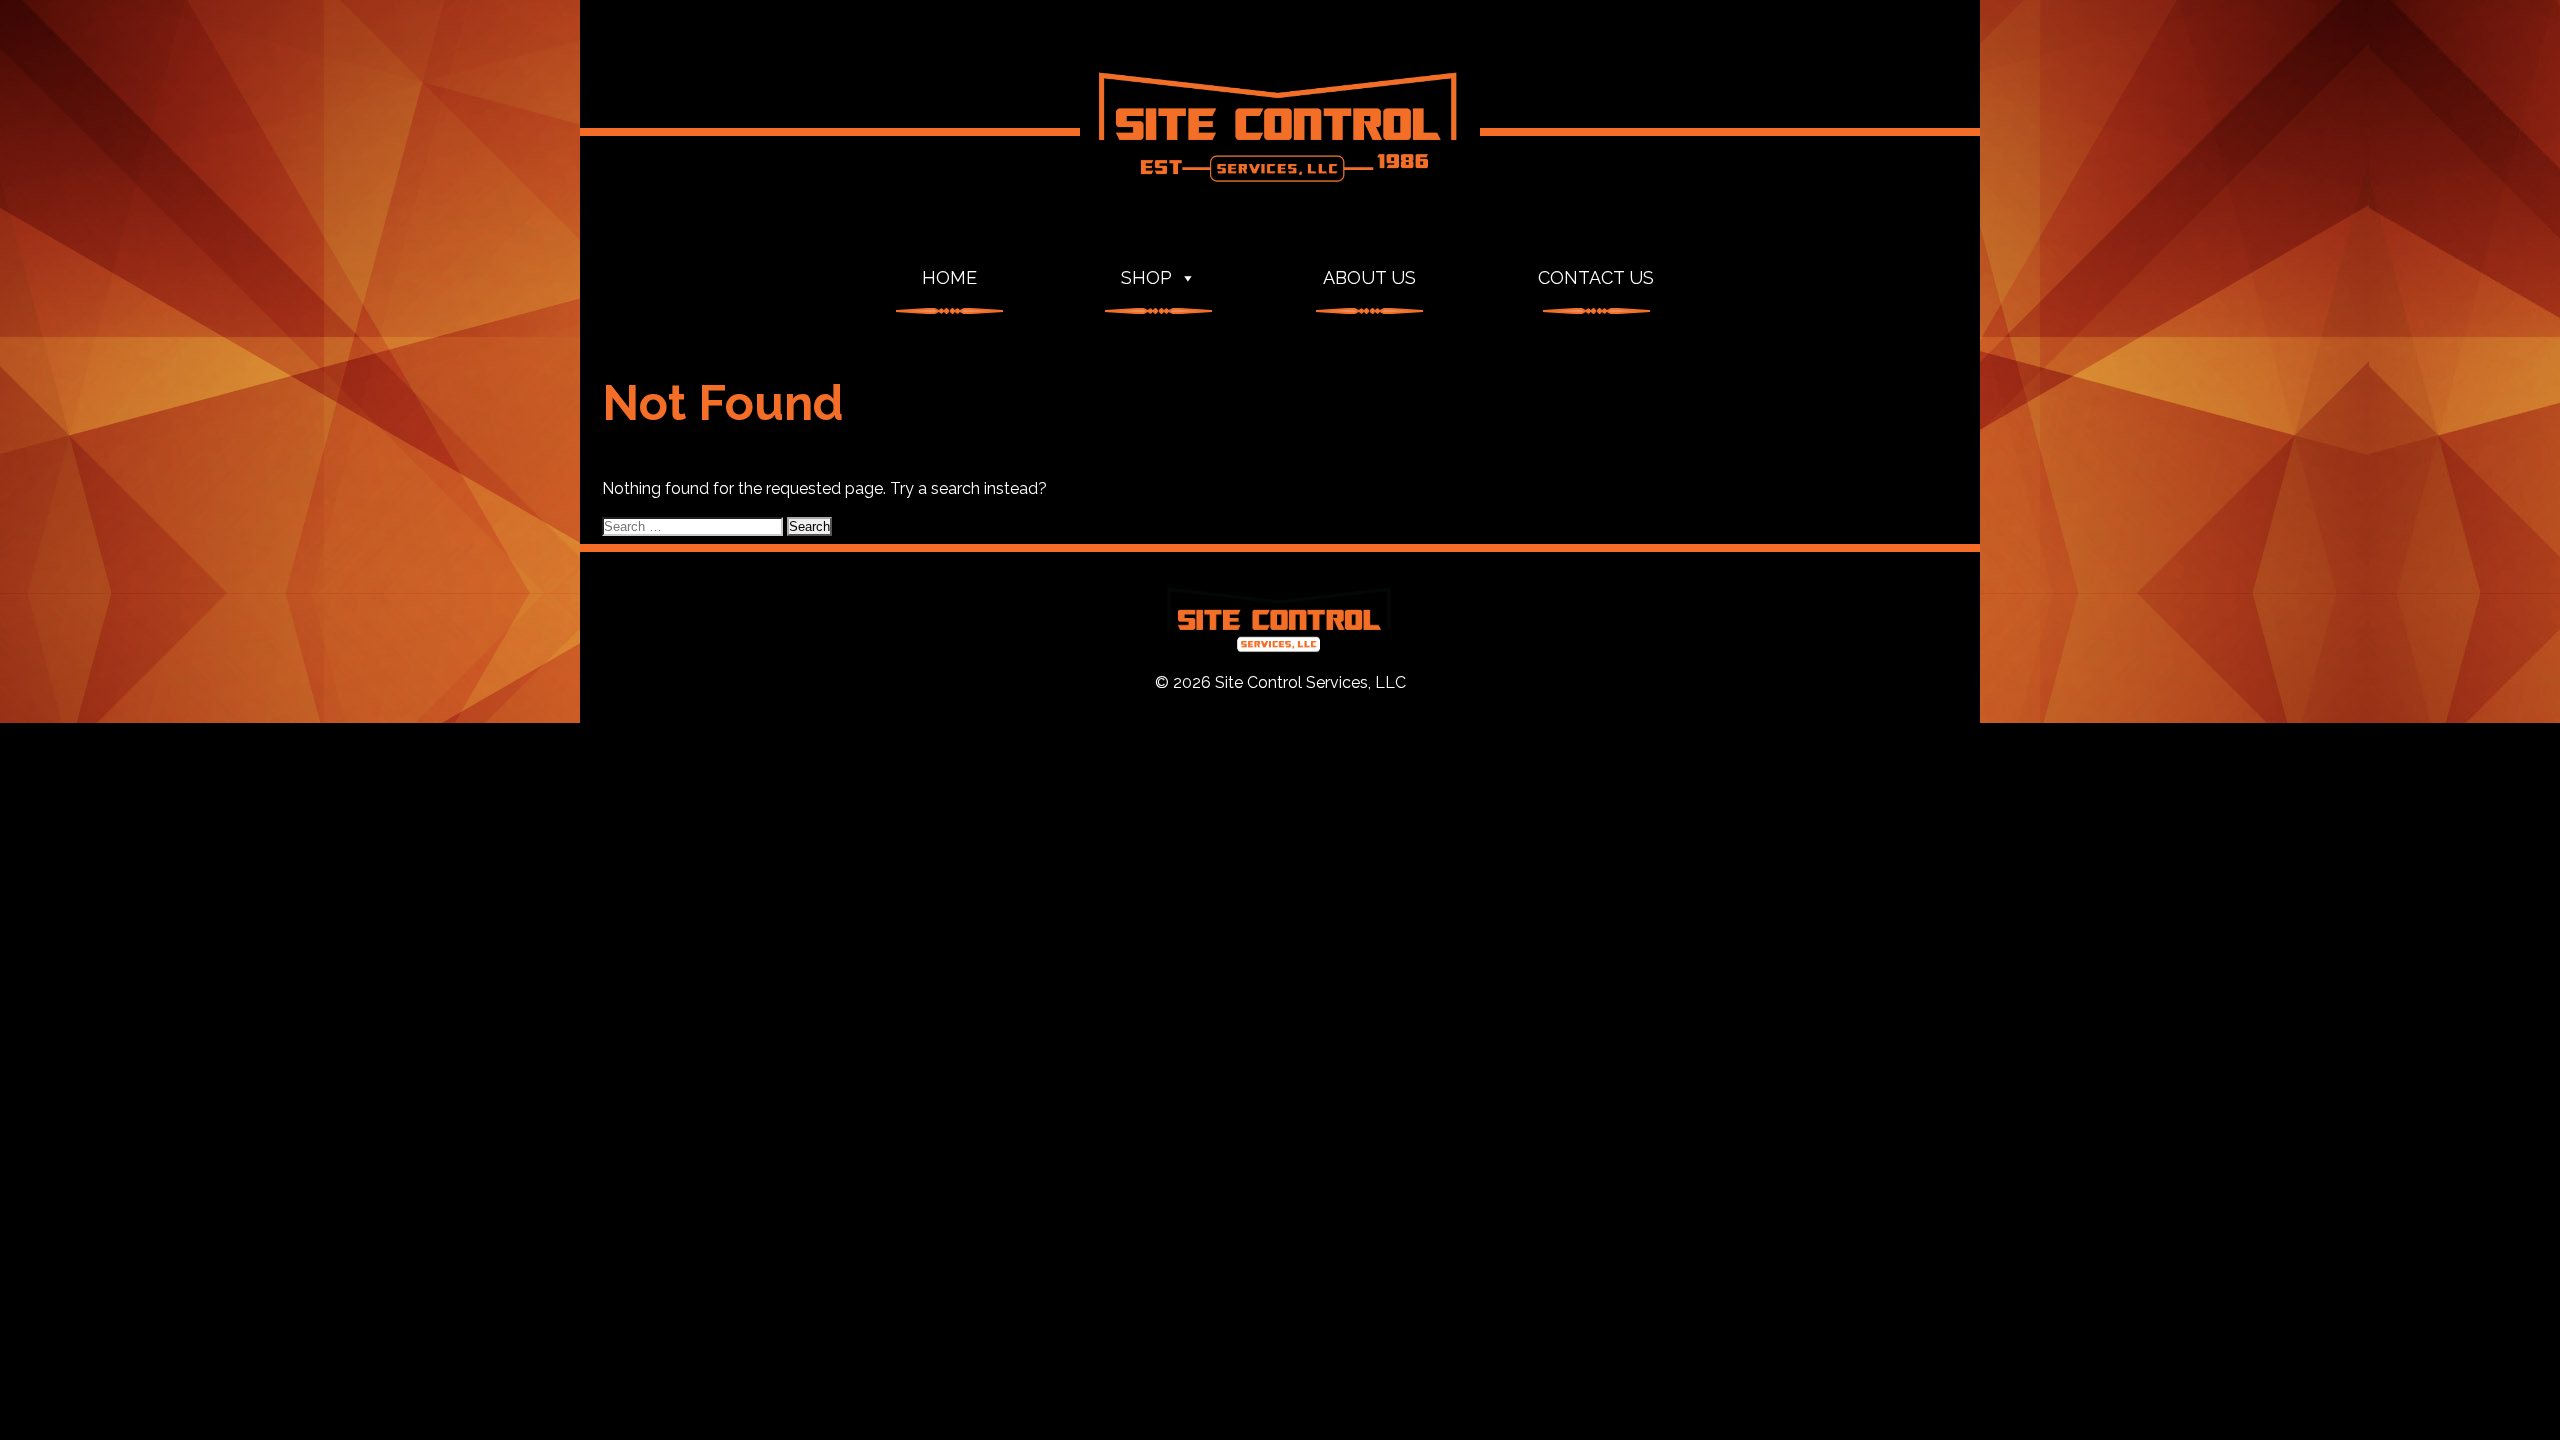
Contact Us (1596, 277)
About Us (1369, 277)
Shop (1146, 277)
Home (949, 277)
